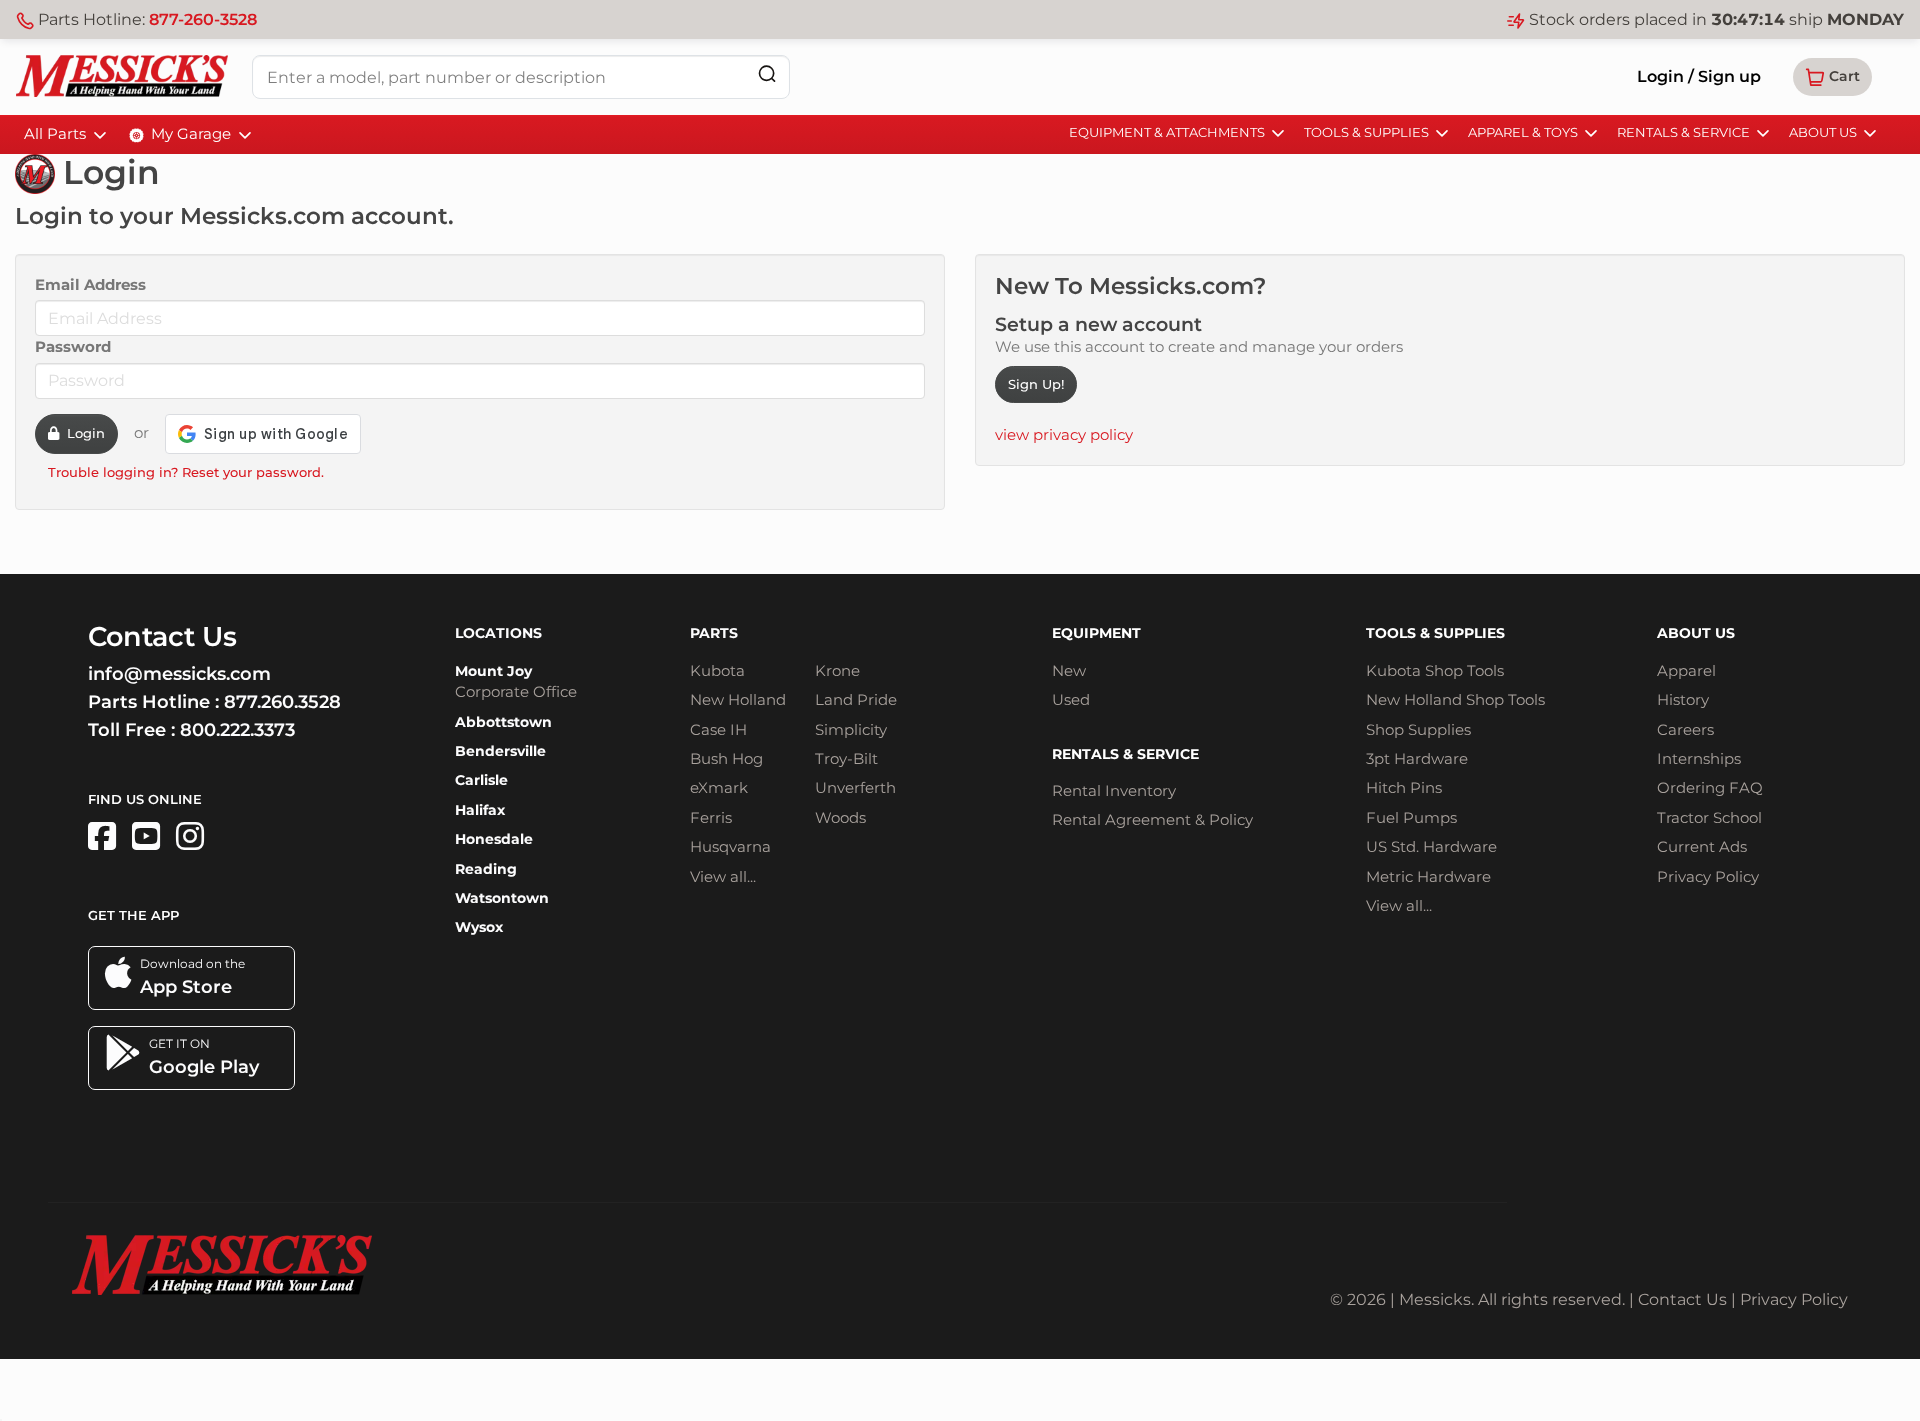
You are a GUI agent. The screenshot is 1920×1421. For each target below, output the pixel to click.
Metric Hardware (1428, 876)
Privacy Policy (1708, 876)
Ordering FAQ (1710, 787)
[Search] (767, 73)
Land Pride (856, 699)
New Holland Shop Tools (1455, 699)
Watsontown (502, 898)
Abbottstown (503, 722)
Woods (840, 817)
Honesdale (494, 839)
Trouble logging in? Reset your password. (186, 472)
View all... (723, 876)
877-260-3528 (203, 19)
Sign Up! (1036, 384)
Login (82, 433)
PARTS (714, 633)
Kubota (717, 670)
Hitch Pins (1404, 787)
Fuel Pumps (1411, 817)
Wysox (479, 927)
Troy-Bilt (846, 758)
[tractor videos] (146, 836)
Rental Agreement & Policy (1152, 819)
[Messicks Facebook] (102, 836)
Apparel (1686, 670)
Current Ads (1702, 846)
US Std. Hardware (1431, 846)
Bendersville (500, 751)
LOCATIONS (498, 633)
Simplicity (851, 729)
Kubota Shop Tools (1435, 670)
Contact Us (1682, 1299)
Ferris (711, 817)
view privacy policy (1064, 434)
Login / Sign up (1699, 76)
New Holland (738, 699)
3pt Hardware (1417, 758)
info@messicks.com (179, 674)
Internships (1699, 758)
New (1069, 670)
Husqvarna (730, 846)
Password (73, 346)
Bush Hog (726, 758)
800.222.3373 (237, 730)
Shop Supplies (1418, 729)
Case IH (718, 729)
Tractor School (1709, 817)
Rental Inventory (1114, 790)
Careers (1685, 729)
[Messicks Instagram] (190, 836)
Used (1071, 699)
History (1683, 699)
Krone (837, 670)
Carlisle (481, 780)
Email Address (90, 284)
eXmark (719, 787)
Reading (486, 869)
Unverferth (855, 787)
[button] (1832, 77)
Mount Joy (493, 671)
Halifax (480, 810)
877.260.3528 (282, 702)
